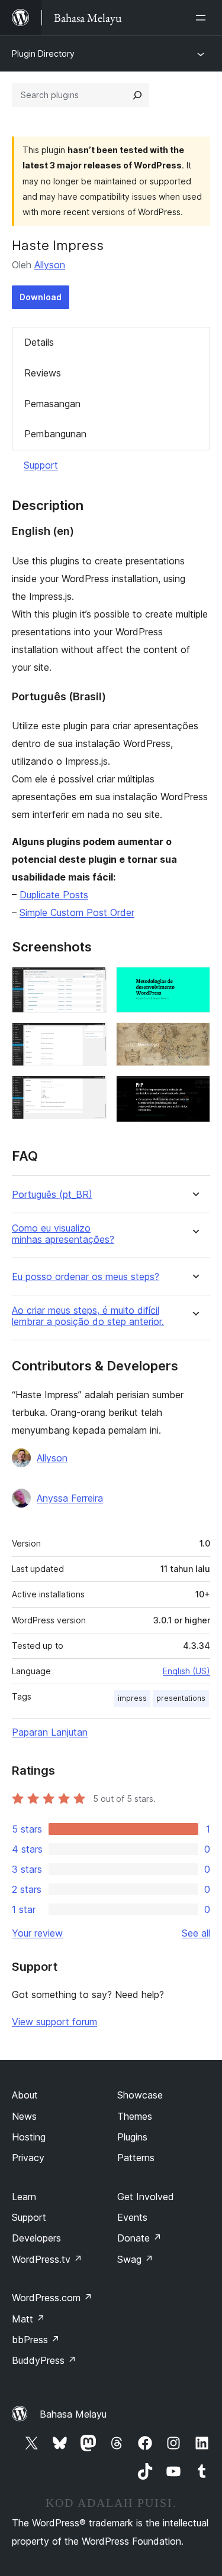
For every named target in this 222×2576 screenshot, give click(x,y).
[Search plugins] (137, 95)
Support (41, 465)
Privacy (28, 2158)
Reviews (43, 373)
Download (41, 297)
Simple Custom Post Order (77, 912)
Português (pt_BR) (52, 1195)
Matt (28, 2319)
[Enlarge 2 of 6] (91, 1038)
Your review (37, 1933)
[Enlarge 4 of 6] (194, 983)
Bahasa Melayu (73, 2414)
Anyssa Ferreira (70, 1498)
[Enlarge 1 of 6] (91, 983)
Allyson (50, 265)
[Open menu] (203, 18)
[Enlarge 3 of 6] (91, 1092)
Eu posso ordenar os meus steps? (86, 1277)
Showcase (140, 2095)
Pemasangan (52, 404)
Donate (139, 2238)
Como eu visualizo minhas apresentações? (63, 1234)
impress (132, 1698)
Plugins (132, 2137)
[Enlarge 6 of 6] (194, 1092)
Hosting (29, 2137)
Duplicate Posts (54, 895)
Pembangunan (55, 434)
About (25, 2095)
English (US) (186, 1671)
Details (39, 342)
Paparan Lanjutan (50, 1732)
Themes (135, 2116)
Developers (36, 2238)
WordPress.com (52, 2298)
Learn (24, 2197)
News (24, 2116)
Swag (135, 2259)
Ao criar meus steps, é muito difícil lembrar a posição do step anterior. (88, 1316)
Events (132, 2217)
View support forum (54, 2022)
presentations (181, 1698)
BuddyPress (44, 2360)
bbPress (36, 2340)
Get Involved (146, 2197)
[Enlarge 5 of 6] (194, 1038)
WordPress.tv (47, 2259)
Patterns (136, 2158)
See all (196, 1933)
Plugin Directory (43, 53)
